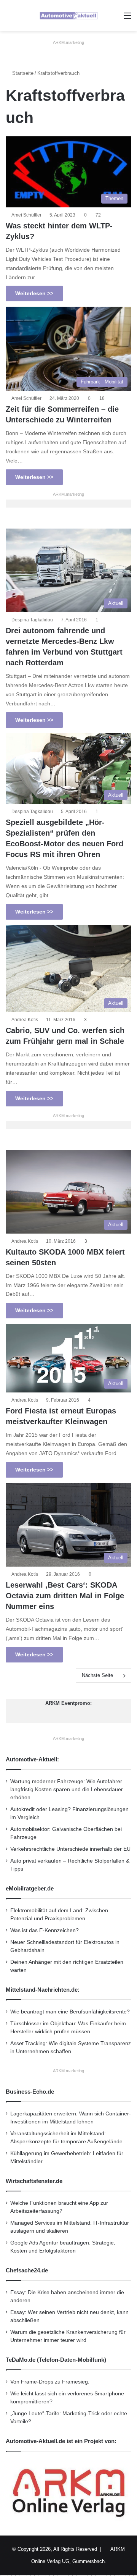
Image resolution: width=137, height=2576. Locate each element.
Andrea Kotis (25, 1020)
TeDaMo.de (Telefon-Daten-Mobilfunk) (56, 2360)
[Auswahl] (127, 19)
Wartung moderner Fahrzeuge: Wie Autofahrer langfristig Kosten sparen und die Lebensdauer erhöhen (67, 1789)
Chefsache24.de (27, 2270)
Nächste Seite (97, 1675)
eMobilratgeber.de (30, 1888)
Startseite (22, 73)
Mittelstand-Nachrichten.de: (43, 1990)
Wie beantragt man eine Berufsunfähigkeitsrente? (70, 2012)
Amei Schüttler (26, 215)
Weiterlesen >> (34, 293)
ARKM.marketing (68, 42)
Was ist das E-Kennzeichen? (45, 1930)
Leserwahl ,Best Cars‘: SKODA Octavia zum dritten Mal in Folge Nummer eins (65, 1596)
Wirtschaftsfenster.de (34, 2181)
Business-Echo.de (30, 2092)
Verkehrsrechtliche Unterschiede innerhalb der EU (70, 1849)
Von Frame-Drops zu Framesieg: (50, 2382)
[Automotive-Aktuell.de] (68, 15)
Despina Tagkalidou (32, 620)
